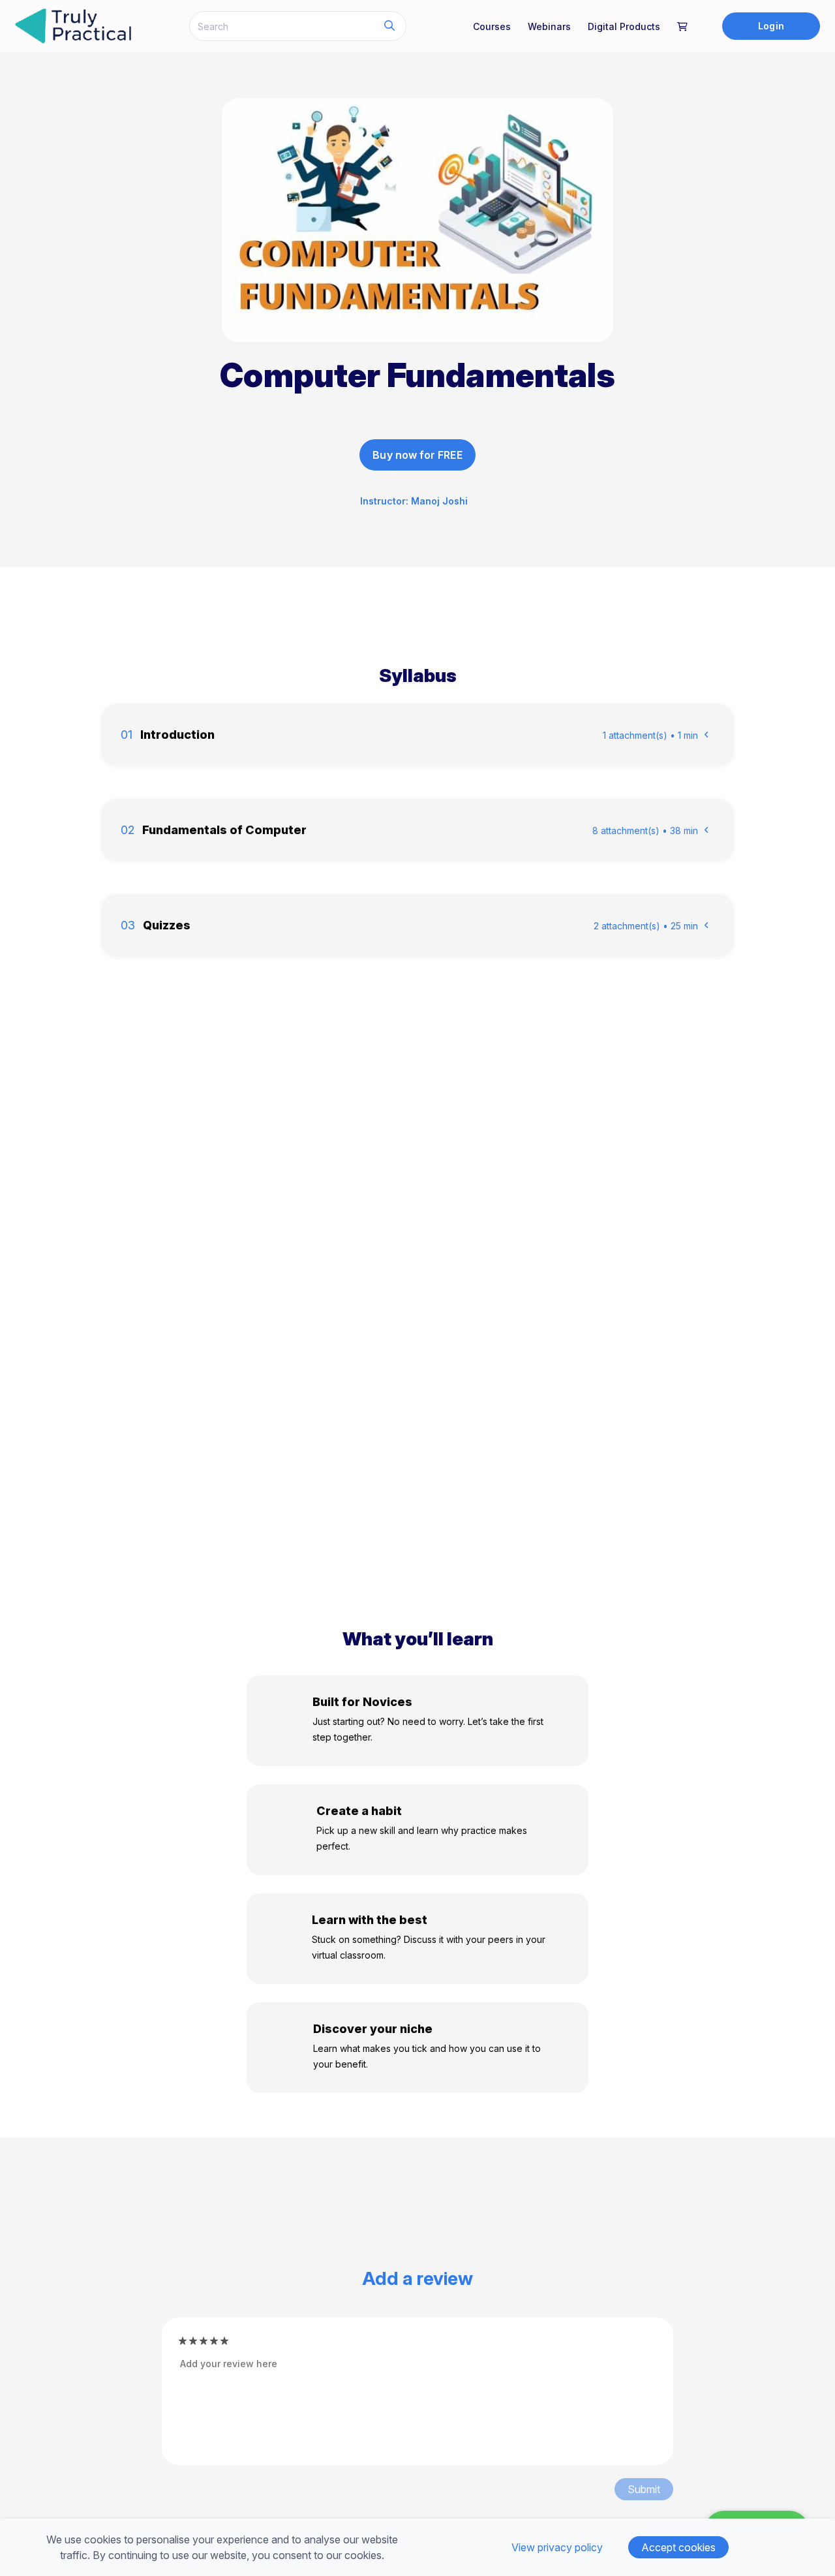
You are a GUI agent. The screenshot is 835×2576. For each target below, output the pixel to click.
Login (771, 26)
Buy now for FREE (417, 455)
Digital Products (624, 26)
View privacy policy (557, 2547)
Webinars (549, 26)
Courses (492, 26)
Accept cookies (678, 2547)
